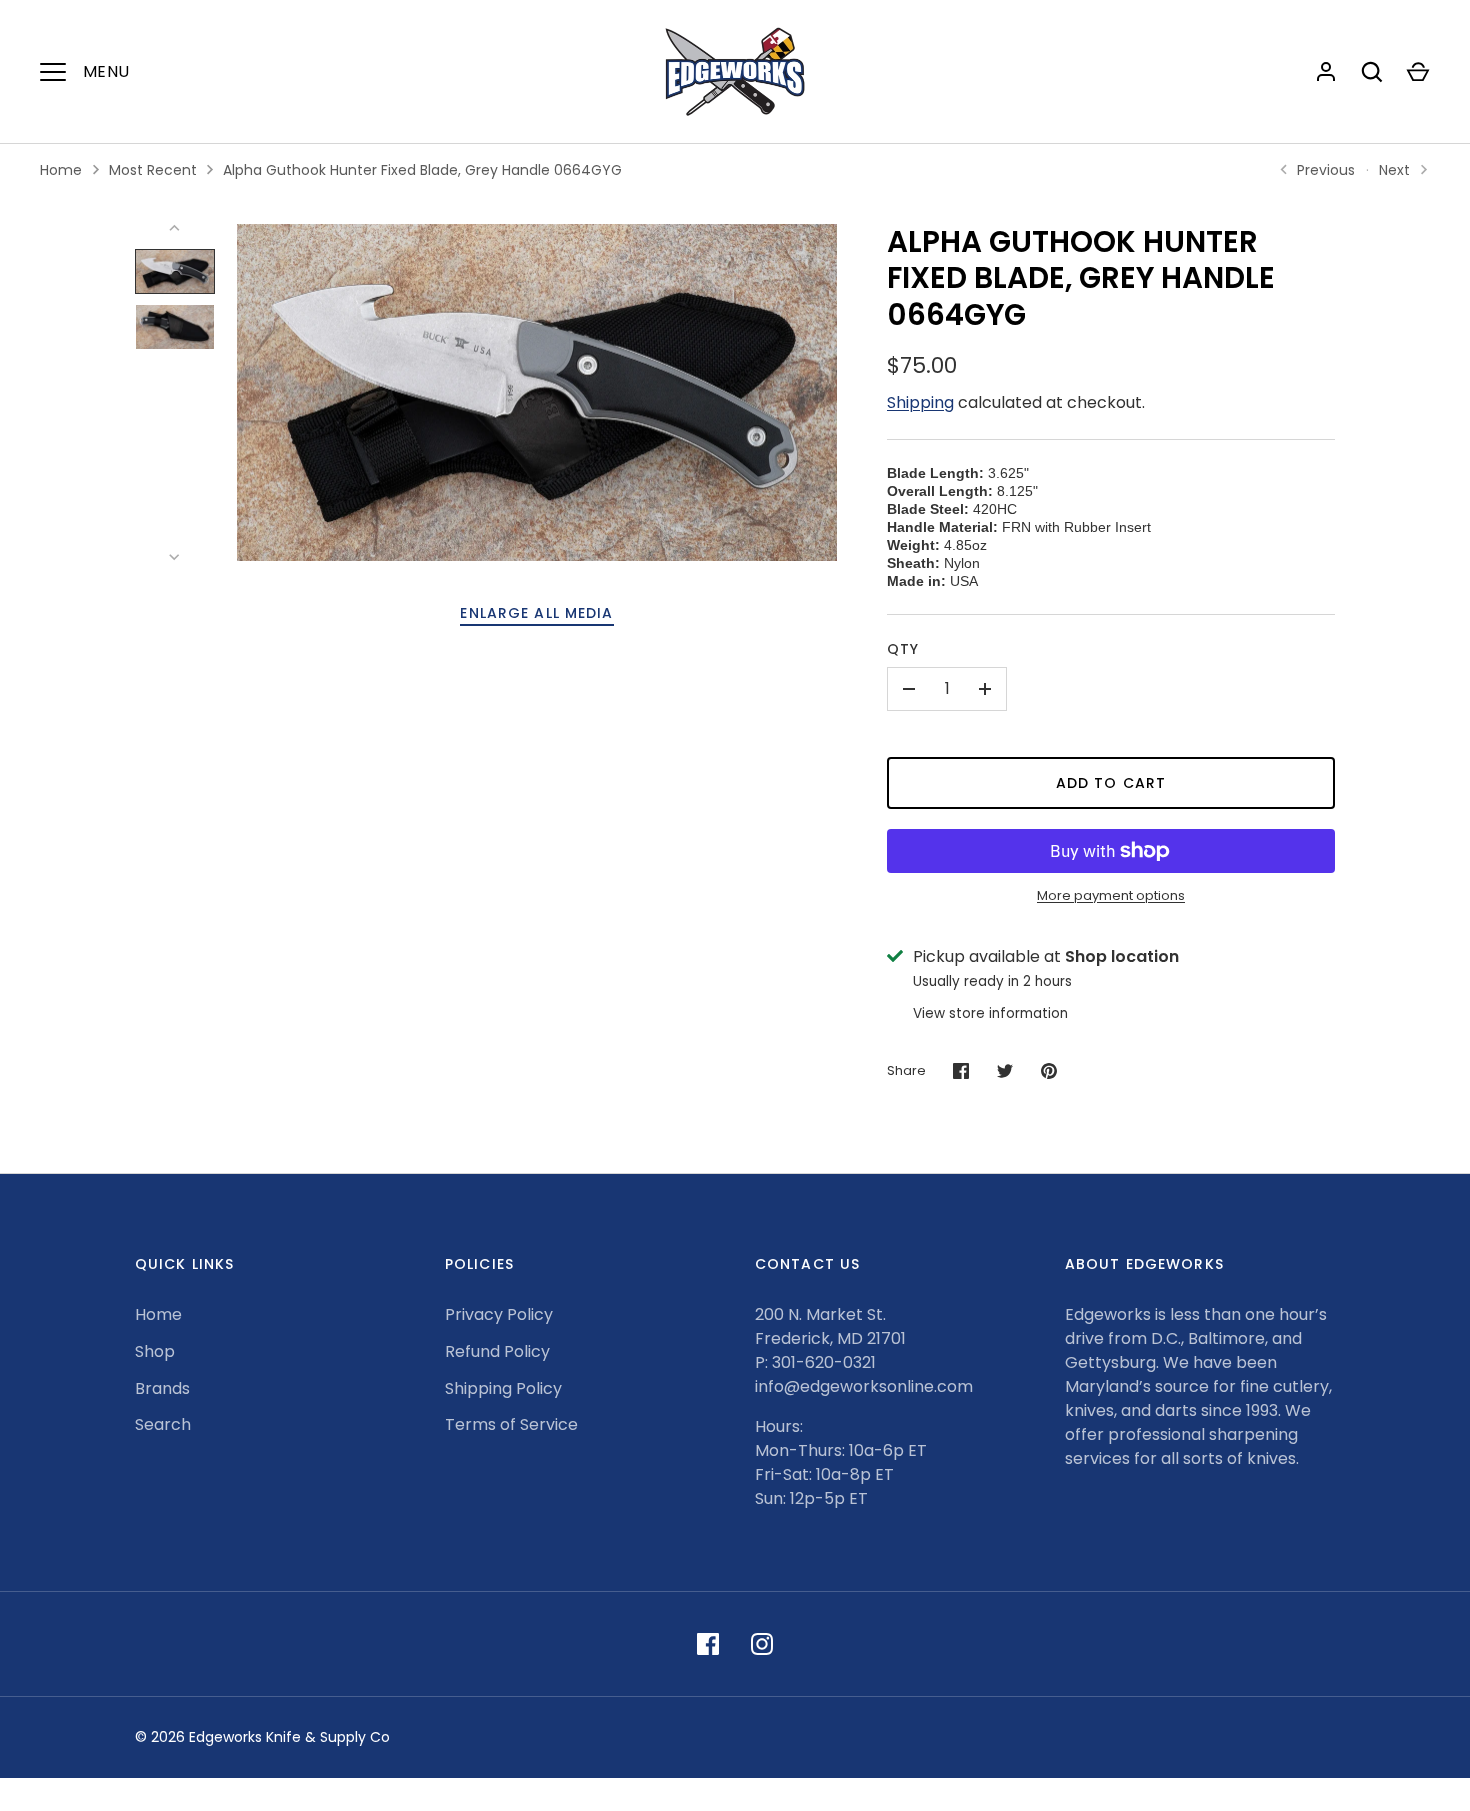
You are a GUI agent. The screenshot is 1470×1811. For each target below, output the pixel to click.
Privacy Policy (499, 1314)
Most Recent (153, 170)
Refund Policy (497, 1351)
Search (163, 1424)
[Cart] (1418, 72)
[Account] (1326, 72)
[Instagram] (762, 1644)
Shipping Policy (503, 1388)
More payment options (1111, 895)
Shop (155, 1351)
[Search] (1372, 72)
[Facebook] (708, 1644)
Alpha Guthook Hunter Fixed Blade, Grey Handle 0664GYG (422, 170)
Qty (903, 649)
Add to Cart (1111, 783)
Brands (162, 1388)
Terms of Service (511, 1424)
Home (61, 170)
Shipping (920, 402)
